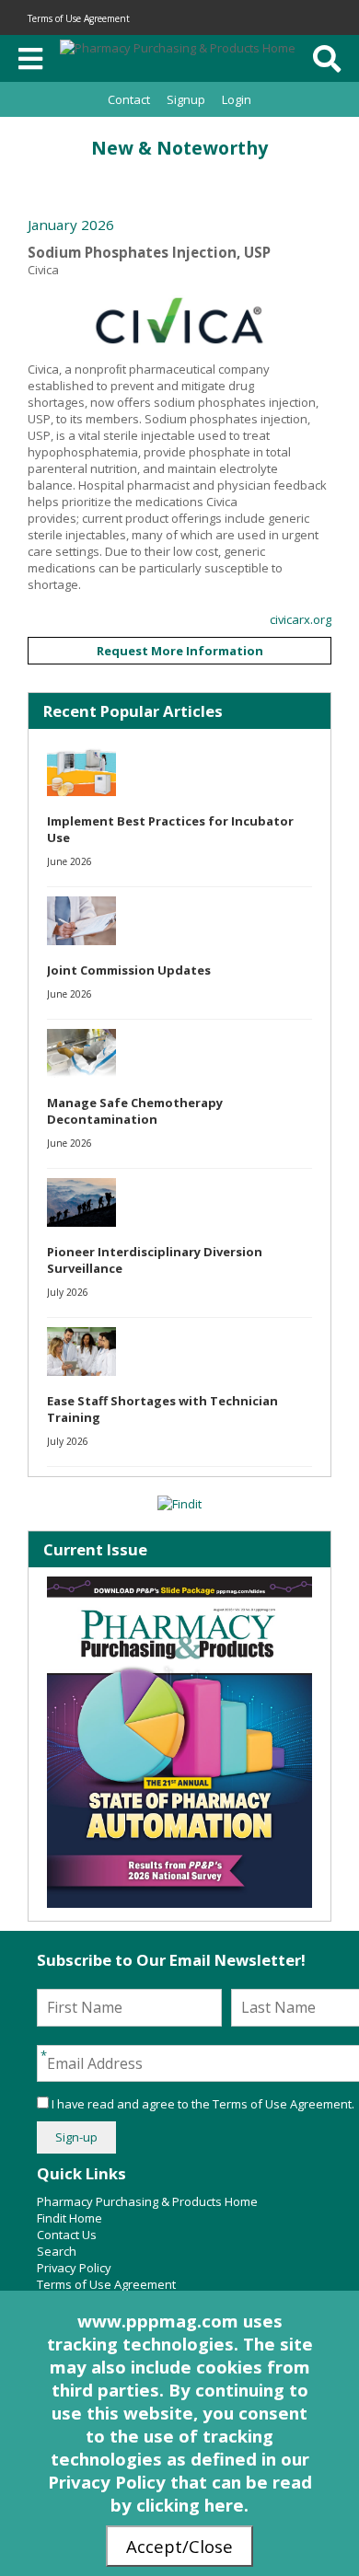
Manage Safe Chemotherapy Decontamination (135, 1111)
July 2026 (68, 1292)
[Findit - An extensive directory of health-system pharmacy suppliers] (179, 1504)
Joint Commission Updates (129, 970)
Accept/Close (179, 2546)
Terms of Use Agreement (79, 18)
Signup (186, 99)
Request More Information (180, 651)
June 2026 (69, 861)
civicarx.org (301, 619)
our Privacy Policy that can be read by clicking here (180, 2482)
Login (237, 99)
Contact (129, 99)
